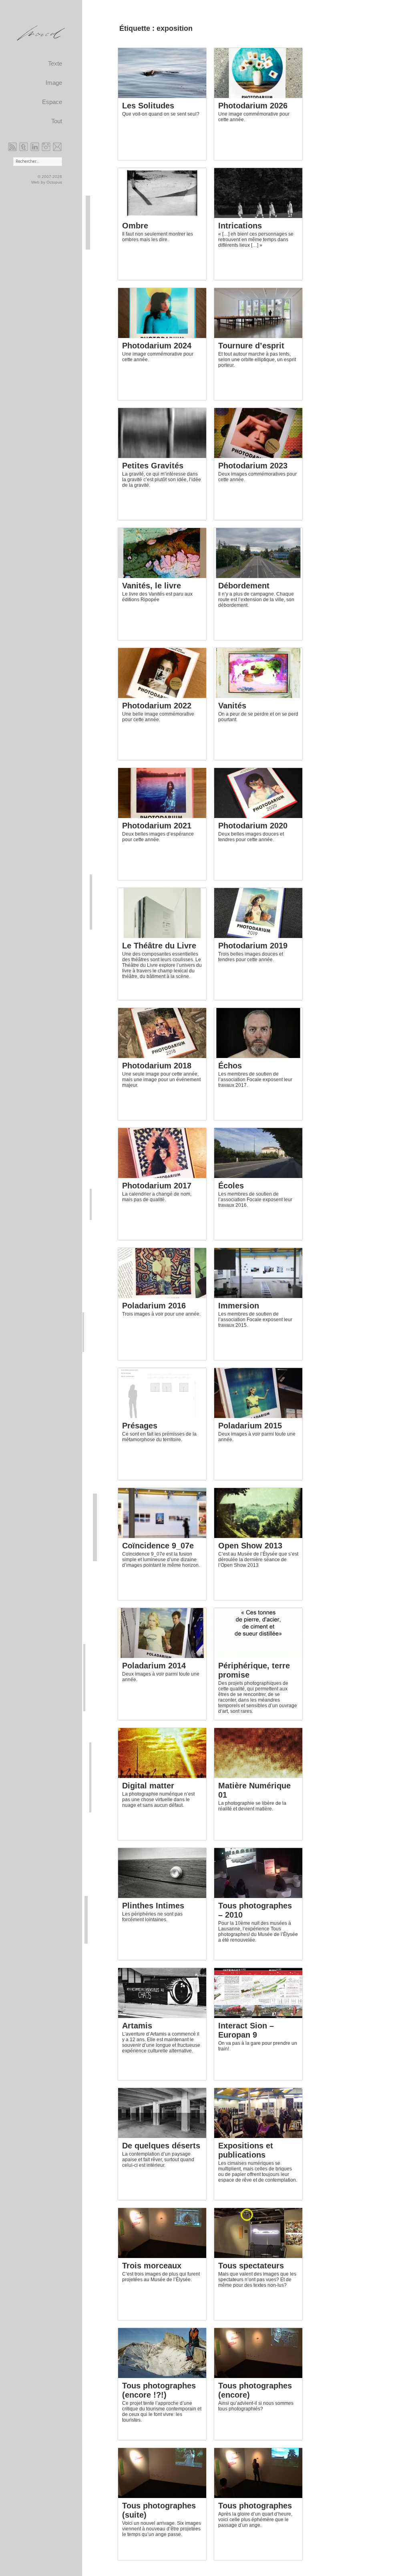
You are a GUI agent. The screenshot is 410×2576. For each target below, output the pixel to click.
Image (54, 83)
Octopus (54, 182)
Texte (55, 64)
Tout (57, 121)
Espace (52, 102)
